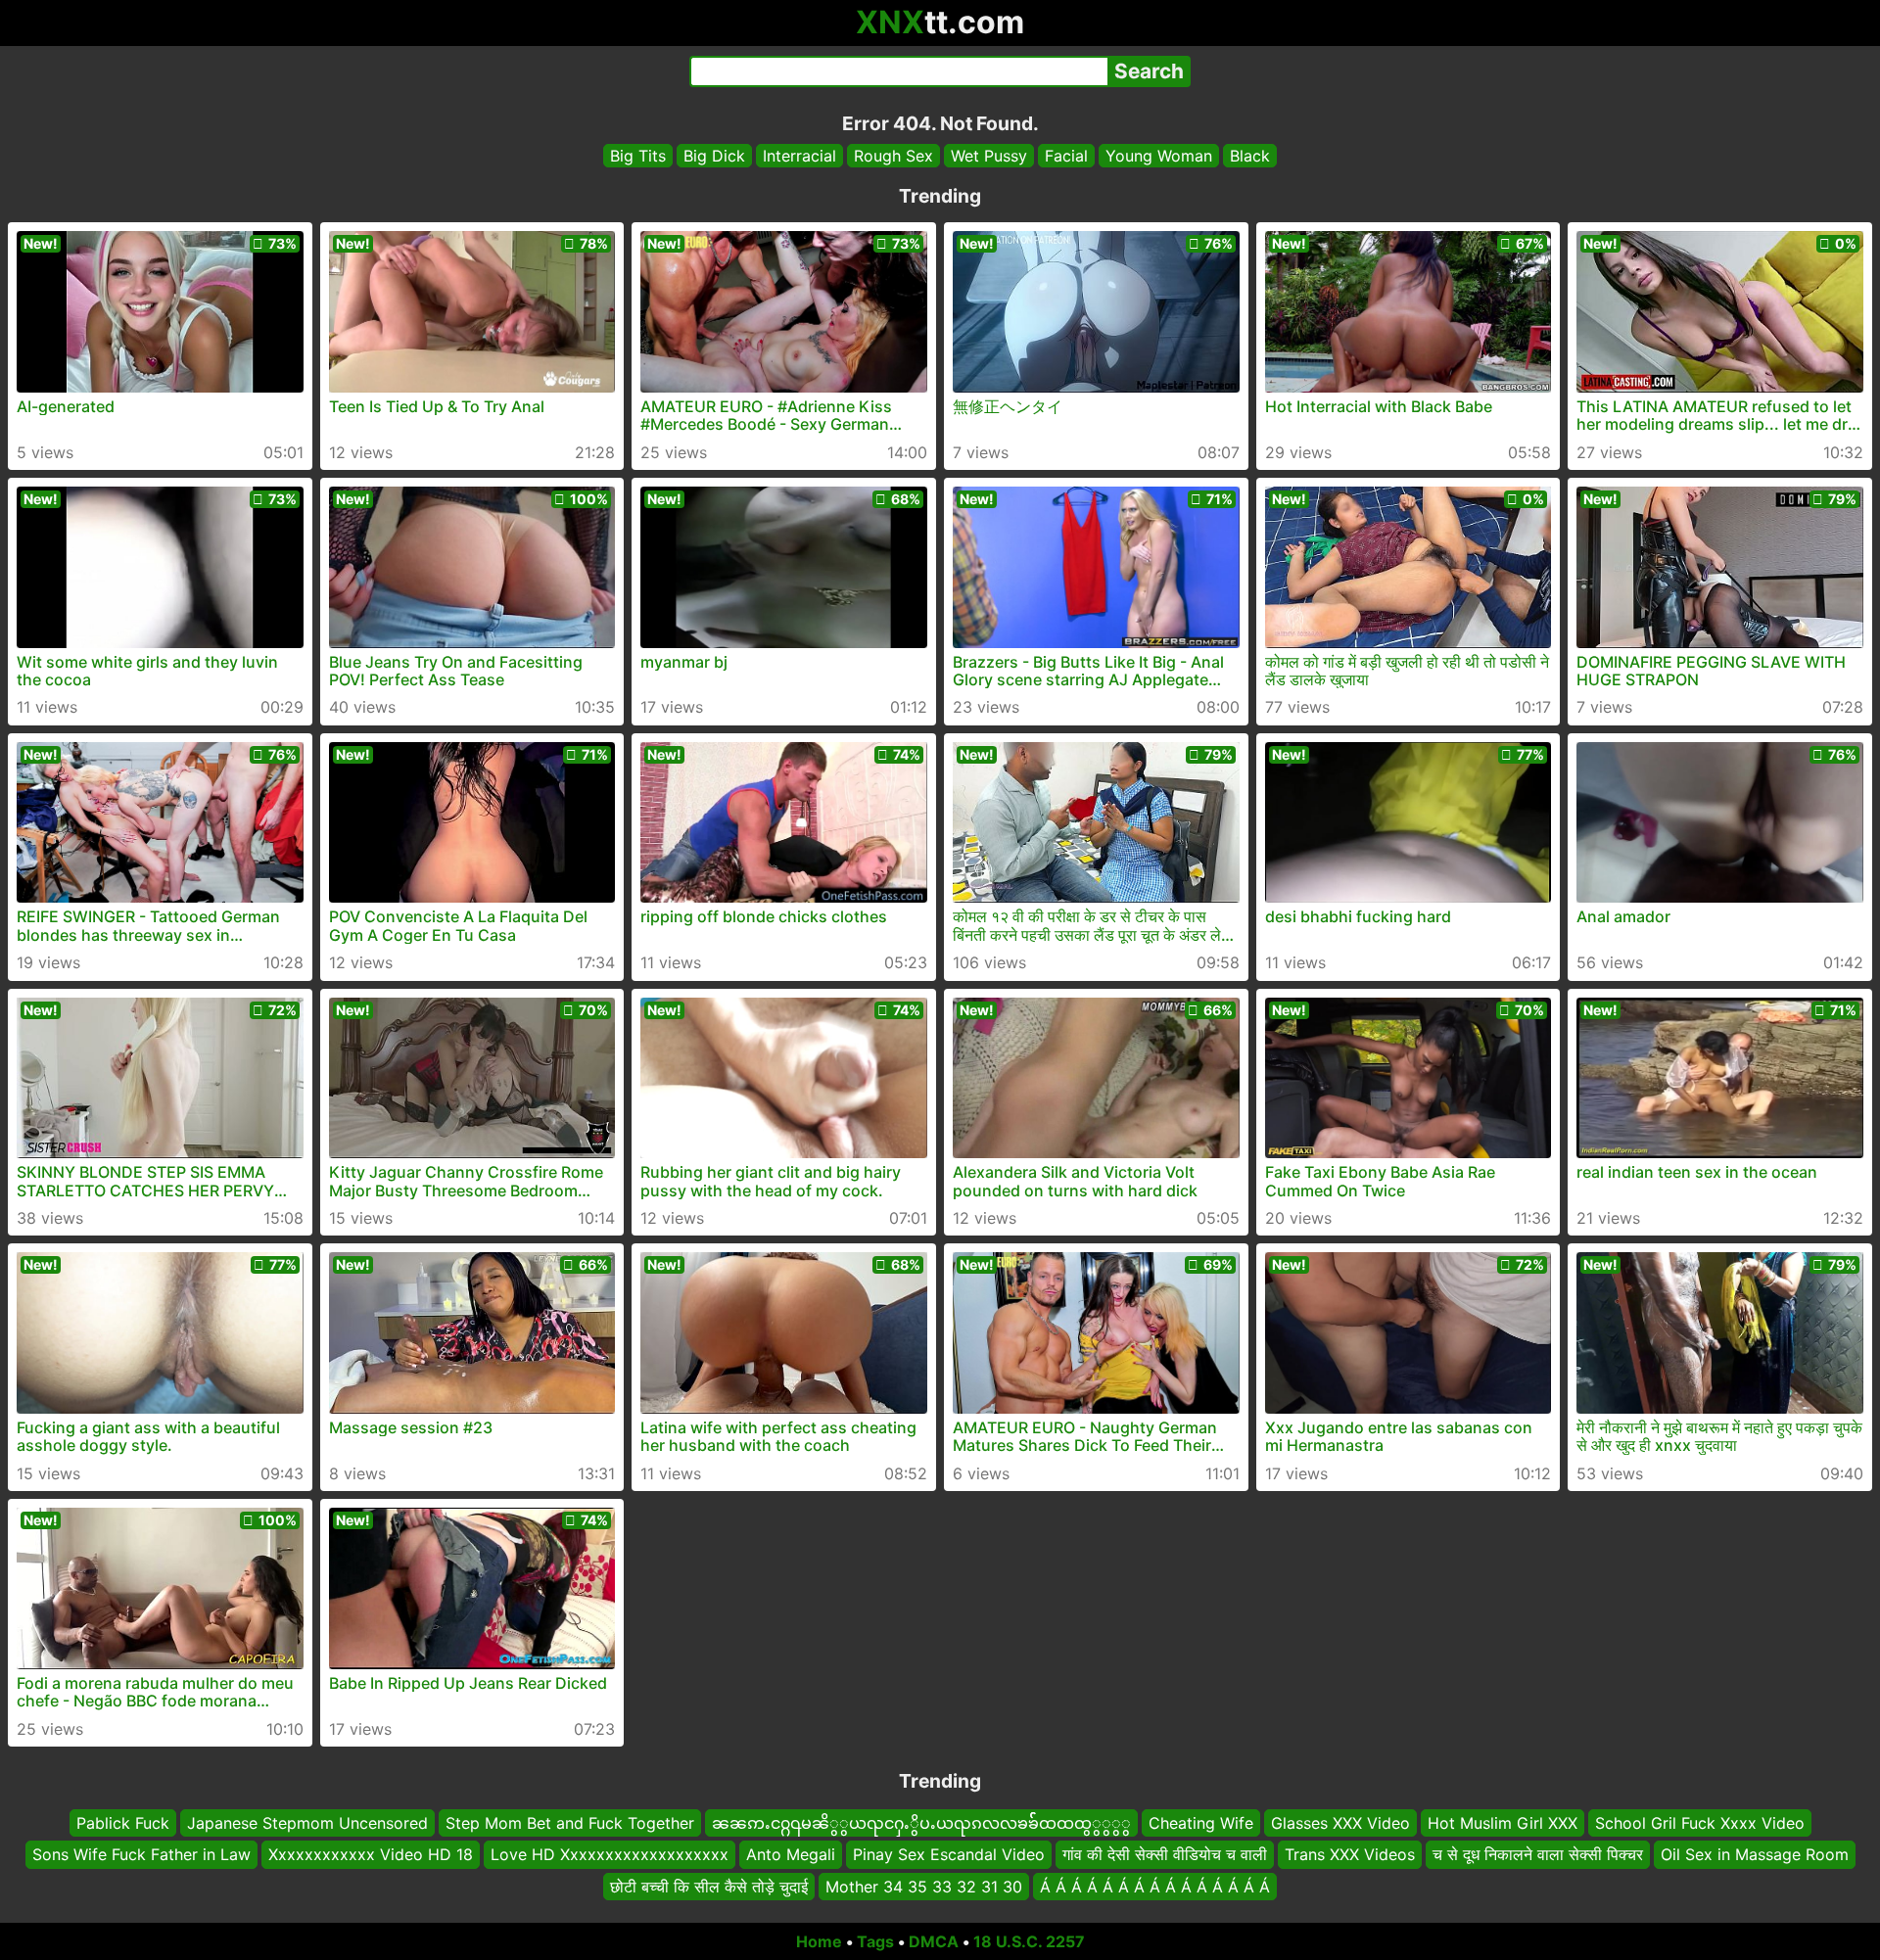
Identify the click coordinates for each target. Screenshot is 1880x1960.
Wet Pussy (989, 156)
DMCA (934, 1941)
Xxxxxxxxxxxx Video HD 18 (371, 1854)
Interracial (799, 156)
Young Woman (1159, 156)
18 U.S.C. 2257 (1029, 1941)
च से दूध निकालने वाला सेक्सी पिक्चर (1538, 1854)
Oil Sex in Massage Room (1755, 1854)
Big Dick (714, 156)
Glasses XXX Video (1340, 1823)
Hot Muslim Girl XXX (1503, 1823)
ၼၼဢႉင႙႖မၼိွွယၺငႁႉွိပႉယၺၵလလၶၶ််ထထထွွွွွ (921, 1823)
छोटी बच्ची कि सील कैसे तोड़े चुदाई (709, 1887)
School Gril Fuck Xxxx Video (1700, 1823)
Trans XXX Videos (1350, 1854)
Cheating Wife (1201, 1823)
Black (1250, 156)
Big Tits (638, 156)
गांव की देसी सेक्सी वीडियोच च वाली (1165, 1854)
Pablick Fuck (123, 1823)
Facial (1066, 156)
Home (819, 1941)
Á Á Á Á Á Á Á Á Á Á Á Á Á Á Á (1155, 1887)
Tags (875, 1941)
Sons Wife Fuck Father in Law (141, 1854)
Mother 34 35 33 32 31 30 (924, 1887)
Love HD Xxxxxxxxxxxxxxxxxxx (610, 1854)
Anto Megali (791, 1854)
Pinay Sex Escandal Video (949, 1854)
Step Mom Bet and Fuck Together (570, 1823)
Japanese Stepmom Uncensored (307, 1823)
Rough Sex (893, 156)
